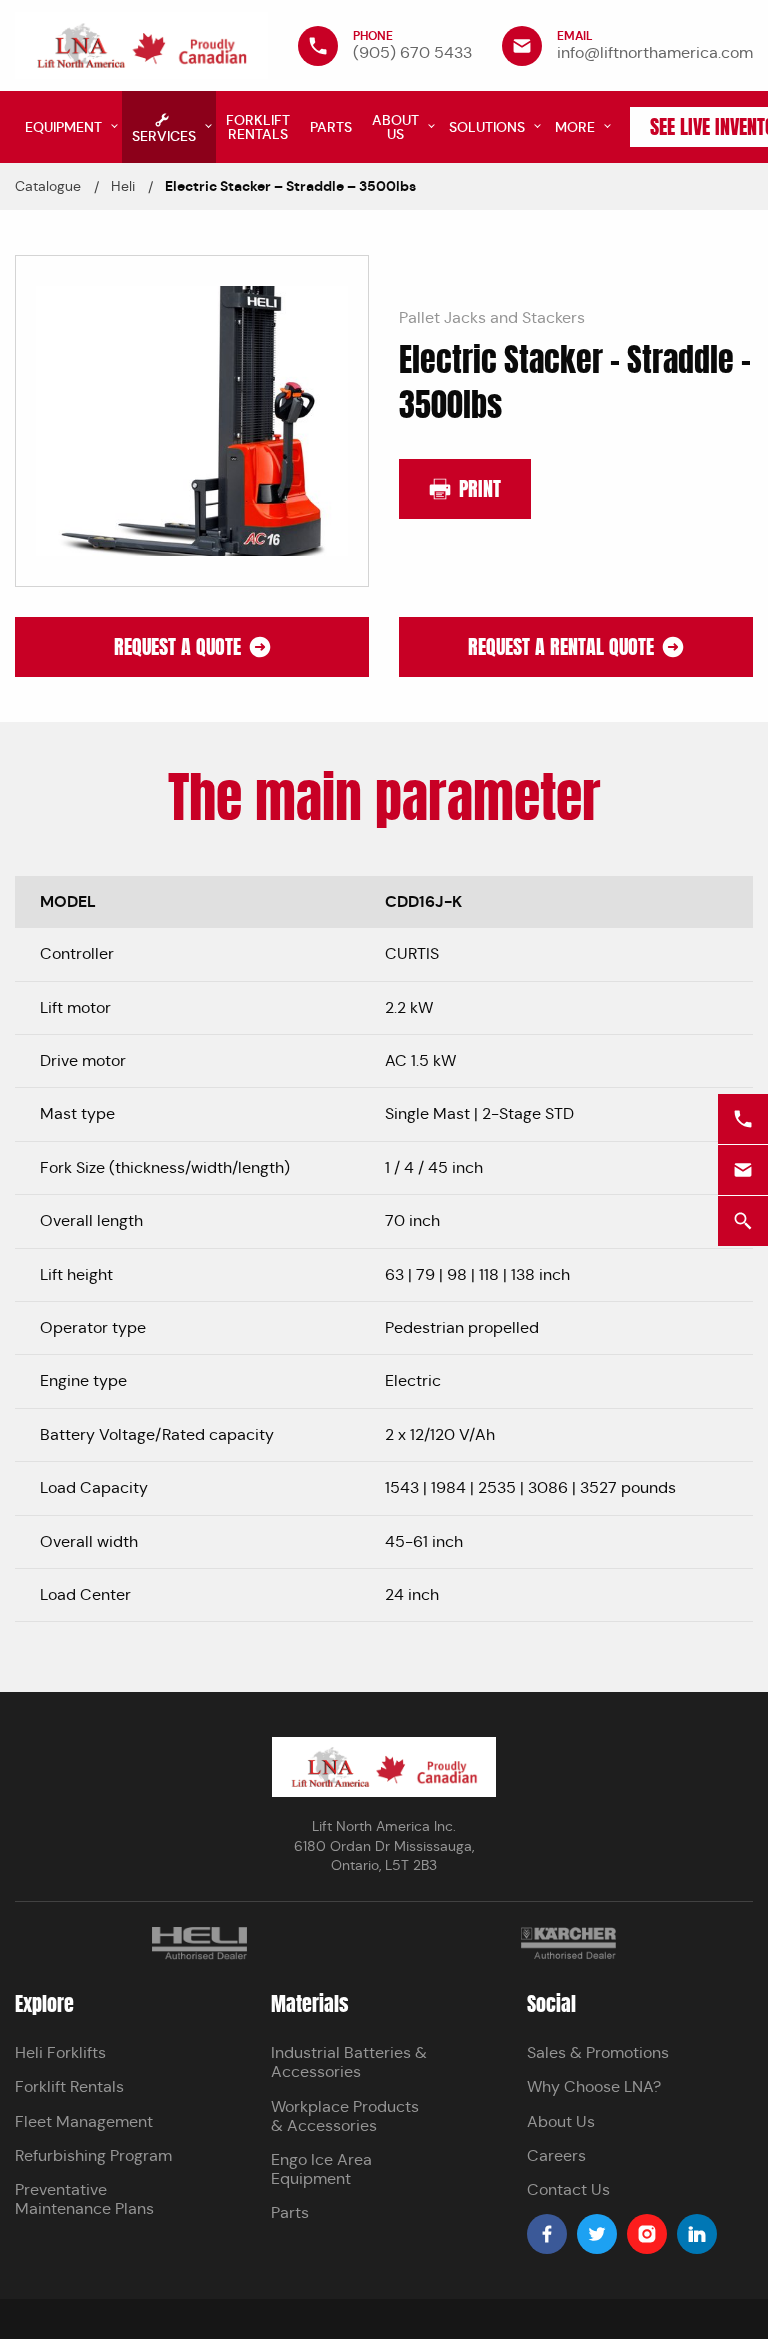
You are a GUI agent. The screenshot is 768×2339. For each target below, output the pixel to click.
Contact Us (568, 2189)
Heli (123, 186)
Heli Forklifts (60, 2052)
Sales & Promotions (598, 2052)
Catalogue (48, 186)
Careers (556, 2155)
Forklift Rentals (69, 2086)
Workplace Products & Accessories (345, 2116)
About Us (561, 2121)
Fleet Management (84, 2121)
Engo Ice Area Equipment (321, 2169)
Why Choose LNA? (594, 2086)
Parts (290, 2212)
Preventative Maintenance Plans (84, 2199)
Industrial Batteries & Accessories (349, 2062)
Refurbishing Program (93, 2155)
